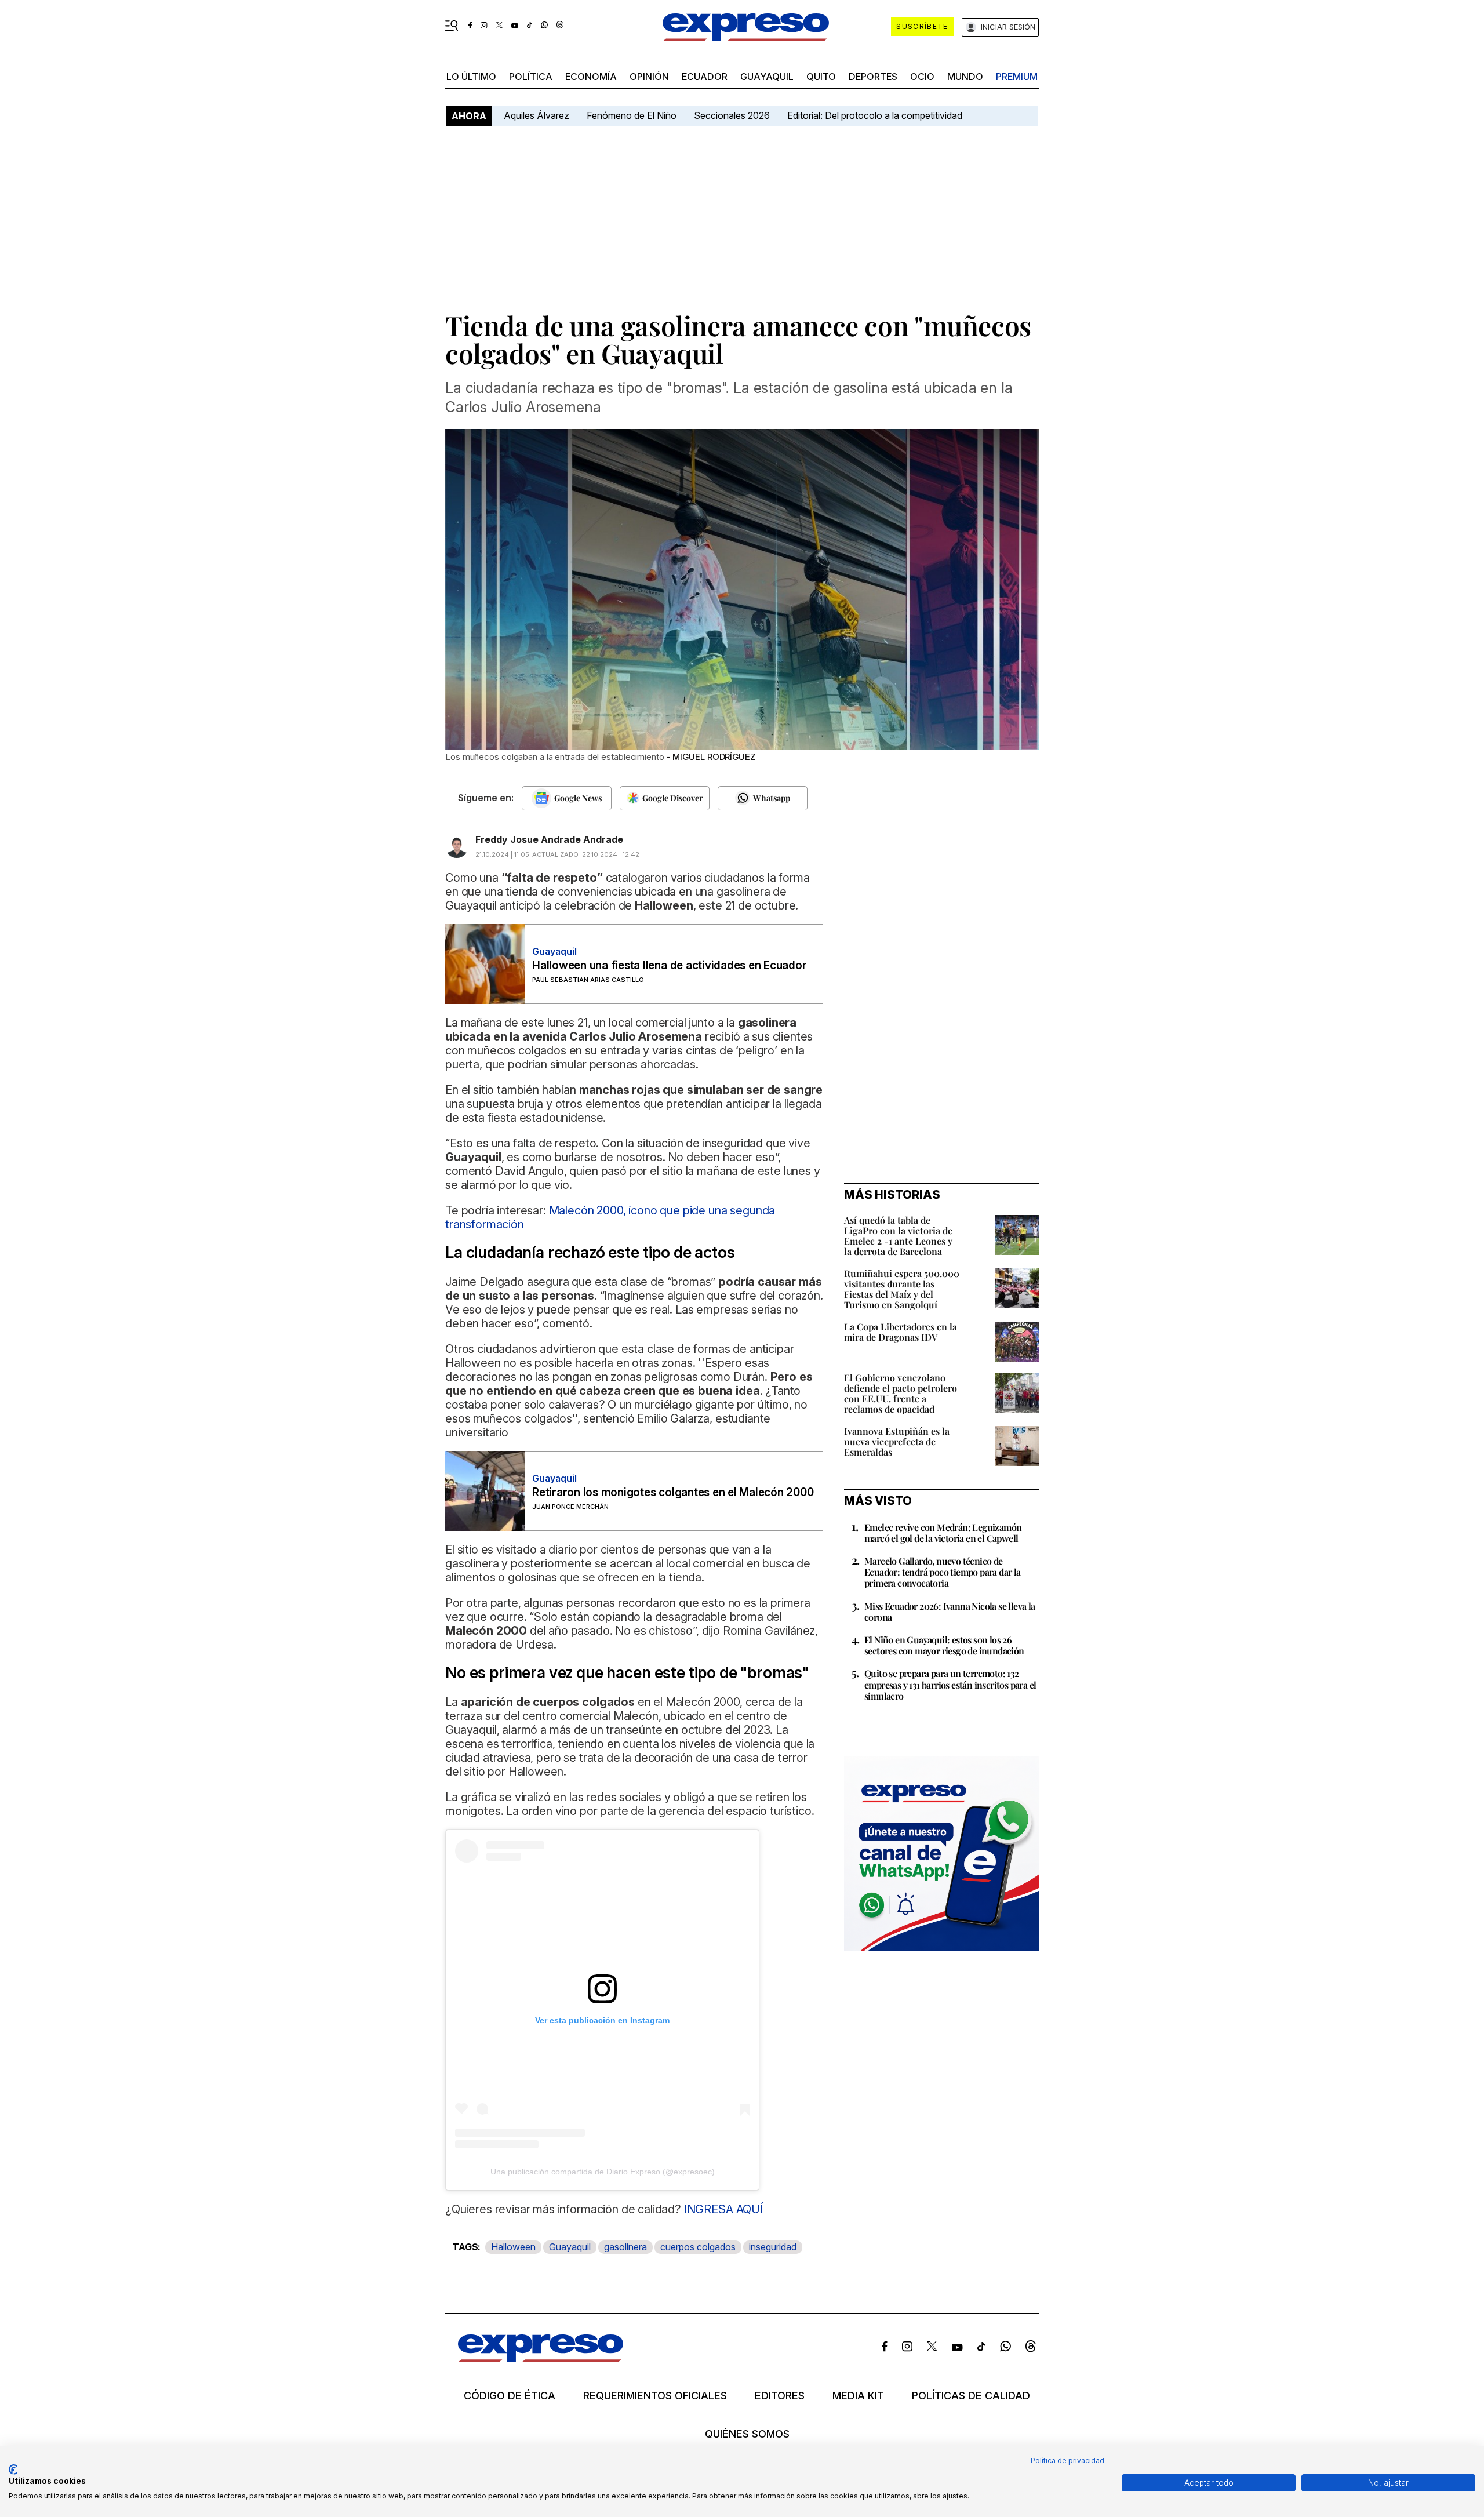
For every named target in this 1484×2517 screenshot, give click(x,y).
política (531, 77)
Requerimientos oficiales (655, 2396)
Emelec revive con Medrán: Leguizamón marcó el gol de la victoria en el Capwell (943, 1533)
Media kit (858, 2396)
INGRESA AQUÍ (722, 2209)
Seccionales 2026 (732, 115)
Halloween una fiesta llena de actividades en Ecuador (670, 965)
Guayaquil (767, 77)
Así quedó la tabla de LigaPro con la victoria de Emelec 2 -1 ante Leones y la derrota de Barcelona (898, 1236)
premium (1017, 77)
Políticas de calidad (971, 2396)
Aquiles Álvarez (537, 115)
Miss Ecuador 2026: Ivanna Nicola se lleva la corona (950, 1612)
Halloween (513, 2247)
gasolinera (625, 2247)
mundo (965, 77)
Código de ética (510, 2396)
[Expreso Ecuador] (541, 2358)
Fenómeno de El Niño (632, 115)
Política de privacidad (1067, 2460)
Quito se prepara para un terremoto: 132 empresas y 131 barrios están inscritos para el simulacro (950, 1684)
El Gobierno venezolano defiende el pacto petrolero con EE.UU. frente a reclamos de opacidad (901, 1393)
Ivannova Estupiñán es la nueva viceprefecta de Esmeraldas (897, 1441)
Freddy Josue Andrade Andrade (549, 839)
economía (591, 77)
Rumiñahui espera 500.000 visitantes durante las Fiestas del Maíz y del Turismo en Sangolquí (902, 1289)
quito (821, 77)
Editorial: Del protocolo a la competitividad (876, 115)
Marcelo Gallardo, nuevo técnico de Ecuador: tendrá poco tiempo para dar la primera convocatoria (943, 1572)
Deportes (873, 77)
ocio (922, 77)
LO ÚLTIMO (471, 77)
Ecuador (705, 77)
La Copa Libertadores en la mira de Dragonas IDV (901, 1332)
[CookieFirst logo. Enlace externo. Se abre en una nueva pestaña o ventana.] (13, 2469)
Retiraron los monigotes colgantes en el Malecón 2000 (673, 1492)
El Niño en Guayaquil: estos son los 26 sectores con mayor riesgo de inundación (944, 1645)
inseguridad (773, 2247)
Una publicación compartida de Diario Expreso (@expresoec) (603, 2172)
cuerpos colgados (698, 2247)
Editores (780, 2396)
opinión (649, 77)
